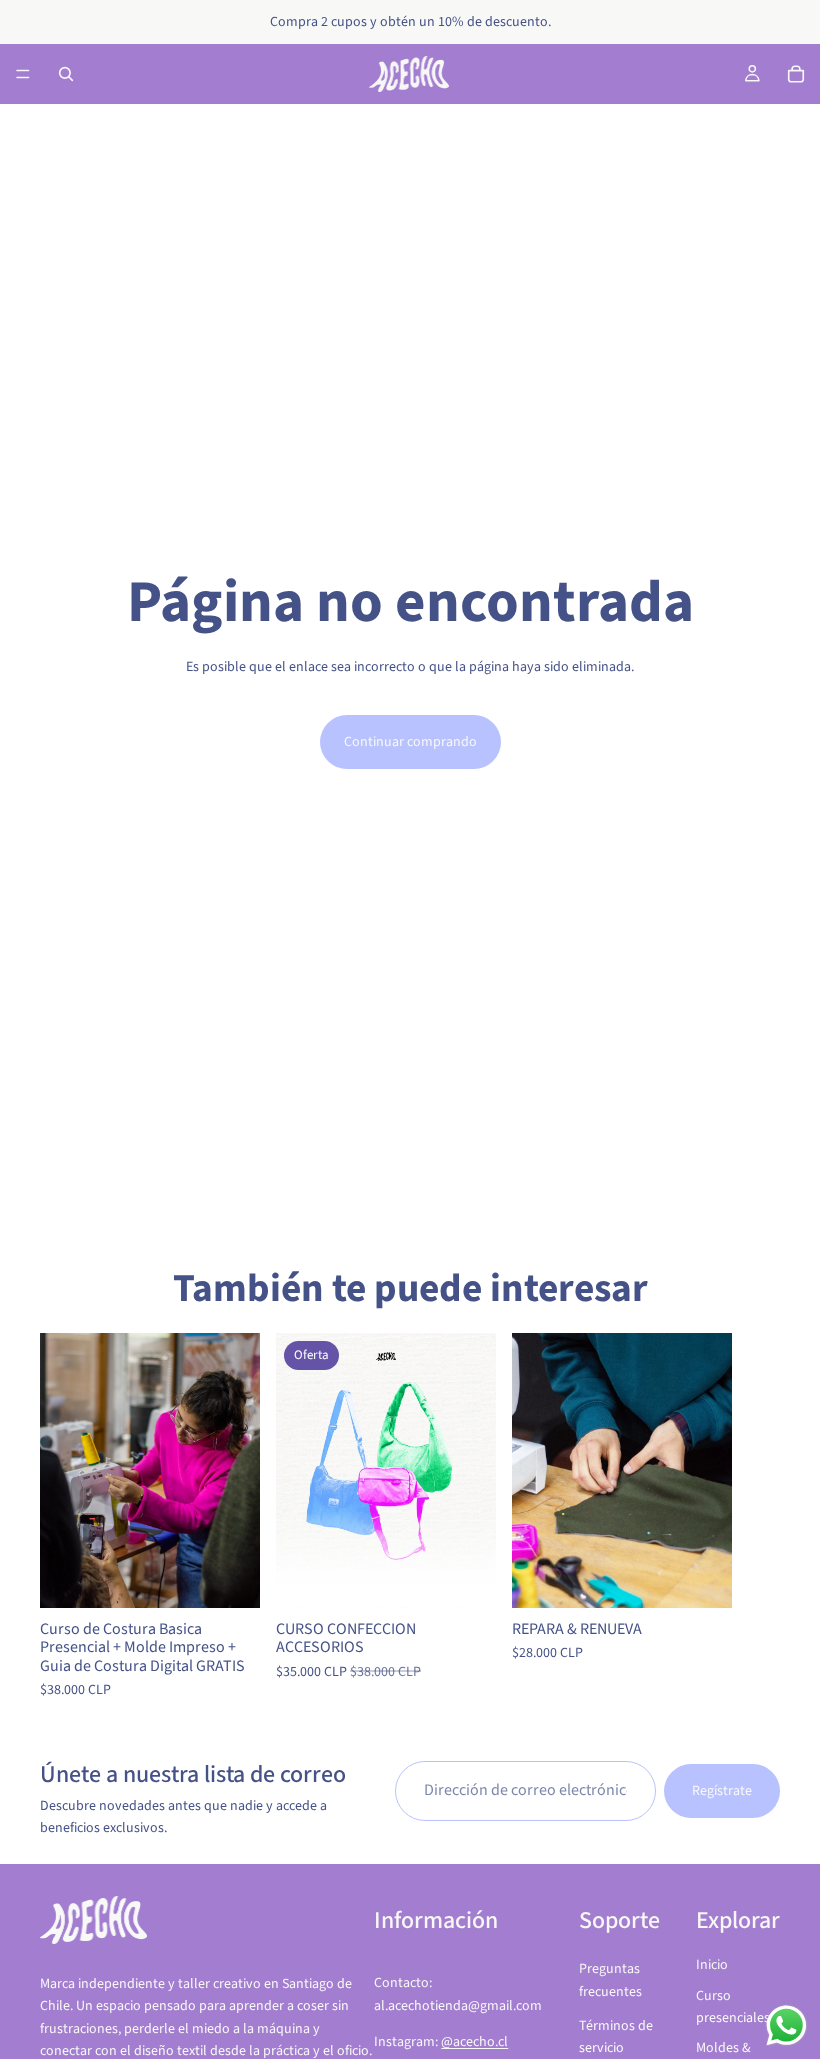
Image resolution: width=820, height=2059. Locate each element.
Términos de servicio (616, 2037)
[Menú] (23, 74)
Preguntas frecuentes (610, 1980)
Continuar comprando (410, 742)
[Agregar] (701, 1578)
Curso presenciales (733, 2007)
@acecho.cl (474, 2042)
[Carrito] (796, 74)
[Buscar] (66, 74)
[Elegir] (229, 1578)
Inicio (712, 1965)
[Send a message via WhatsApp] (786, 2025)
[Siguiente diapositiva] (758, 1518)
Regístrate (722, 1790)
